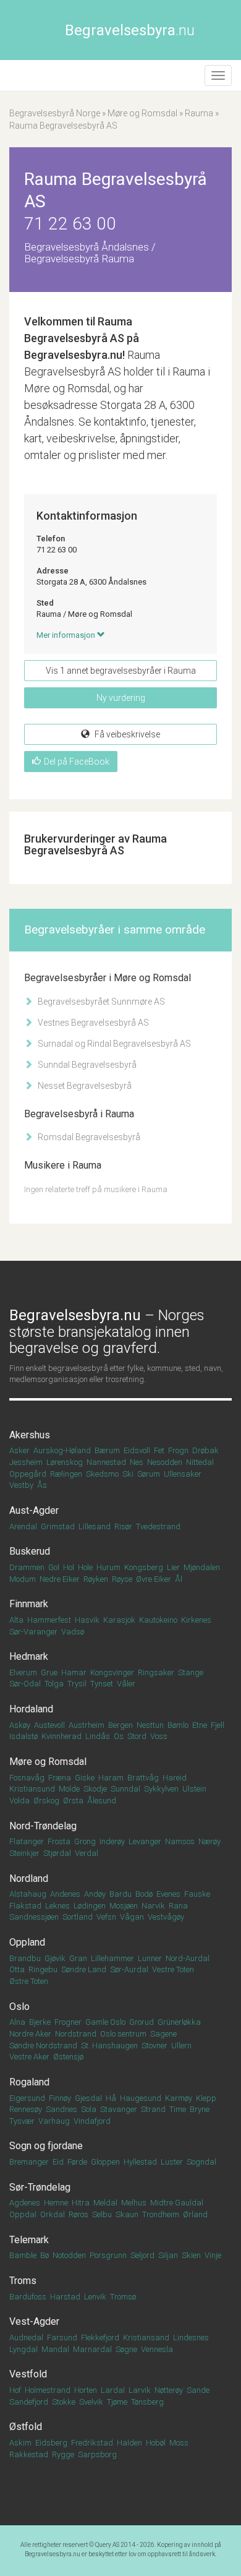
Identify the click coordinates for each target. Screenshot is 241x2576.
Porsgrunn (108, 2255)
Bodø (144, 1894)
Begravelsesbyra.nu (53, 2554)
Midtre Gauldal (177, 2203)
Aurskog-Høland (62, 1450)
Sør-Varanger (33, 1632)
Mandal (55, 2349)
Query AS (107, 2545)
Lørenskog (65, 1462)
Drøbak (205, 1450)
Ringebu (43, 1969)
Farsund (62, 2338)
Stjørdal (57, 1853)
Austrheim (87, 1725)
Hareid (175, 1778)
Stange (191, 1672)
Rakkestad (29, 2454)
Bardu (120, 1894)
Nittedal (200, 1462)
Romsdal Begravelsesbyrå (88, 1137)
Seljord (142, 2255)
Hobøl (156, 2443)
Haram (111, 1778)
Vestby (21, 1485)
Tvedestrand (158, 1526)
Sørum (149, 1474)
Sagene (163, 2034)
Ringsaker (156, 1672)
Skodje (95, 1789)
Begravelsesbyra (130, 30)
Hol (69, 1567)
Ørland (195, 2214)
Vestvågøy (166, 1917)
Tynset (102, 1684)
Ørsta (73, 1801)
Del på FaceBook (77, 762)
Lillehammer (112, 1958)
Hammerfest (49, 1620)
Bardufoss (28, 2297)
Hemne (56, 2203)
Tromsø (123, 2297)
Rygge (63, 2454)
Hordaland (31, 1709)
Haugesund (141, 2098)
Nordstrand (76, 2034)
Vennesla (157, 2349)
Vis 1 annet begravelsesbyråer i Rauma (121, 671)
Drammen (27, 1567)
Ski (128, 1474)
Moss (179, 2443)
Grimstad (58, 1526)
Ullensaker (183, 1474)
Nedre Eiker (60, 1579)
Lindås (98, 1736)
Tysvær (22, 2121)
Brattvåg (143, 1778)
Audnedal (26, 2338)
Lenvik (95, 2297)
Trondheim (161, 2214)
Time (178, 2109)
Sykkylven (161, 1789)
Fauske (197, 1894)
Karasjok (119, 1620)
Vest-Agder (34, 2321)
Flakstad (25, 1906)
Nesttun (150, 1725)
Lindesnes (191, 2338)
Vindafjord (92, 2121)
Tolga (54, 1684)
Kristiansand (146, 2338)
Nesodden (165, 1462)
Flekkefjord (100, 2338)
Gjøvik (55, 1958)
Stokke (64, 2402)
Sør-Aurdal (129, 1969)
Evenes (168, 1894)
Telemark (29, 2240)
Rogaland (29, 2082)
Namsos (180, 1841)
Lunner (150, 1958)
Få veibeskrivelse (126, 734)
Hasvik (87, 1620)
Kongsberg (144, 1567)
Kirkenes (196, 1620)
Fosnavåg (27, 1778)
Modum (23, 1579)
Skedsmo (102, 1474)
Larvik (140, 2390)
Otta (17, 1969)
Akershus (30, 1435)
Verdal (87, 1853)
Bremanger (29, 2162)
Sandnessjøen (34, 1917)
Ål (179, 1579)
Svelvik (91, 2402)
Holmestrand (48, 2390)
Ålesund (102, 1801)
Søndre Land (84, 1969)
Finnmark (29, 1604)
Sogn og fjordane (46, 2146)
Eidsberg (51, 2443)
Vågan (132, 1917)
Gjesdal (88, 2098)
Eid (58, 2162)
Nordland (29, 1878)
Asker (19, 1450)
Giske (85, 1778)
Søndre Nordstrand (43, 2046)
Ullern (181, 2046)
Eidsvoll (137, 1450)
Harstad (65, 2297)
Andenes (65, 1894)
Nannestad (106, 1462)
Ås (42, 1485)
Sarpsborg (97, 2454)
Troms (23, 2281)
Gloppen (105, 2162)
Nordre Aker (30, 2034)
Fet (159, 1450)
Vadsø (73, 1632)
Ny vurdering (121, 698)
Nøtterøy (169, 2390)
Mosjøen (124, 1906)
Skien (191, 2255)
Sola (89, 2109)
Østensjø (68, 2057)
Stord (137, 1736)
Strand (153, 2109)
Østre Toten (29, 1981)
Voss (159, 1736)
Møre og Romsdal (142, 113)
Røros (78, 2214)
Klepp (206, 2098)
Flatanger (27, 1841)
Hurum (108, 1567)
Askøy (20, 1725)
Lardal (113, 2390)
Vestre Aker (29, 2057)
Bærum (107, 1450)
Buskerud (30, 1551)
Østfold (26, 2427)
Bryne (200, 2109)
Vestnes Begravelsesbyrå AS (92, 1023)
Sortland (78, 1917)
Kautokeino (158, 1620)
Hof (15, 2390)
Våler (126, 1684)
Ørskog (46, 1801)
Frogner (68, 2022)
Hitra (81, 2203)
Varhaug (54, 2121)
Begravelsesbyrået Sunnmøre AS (100, 1002)
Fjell (218, 1725)
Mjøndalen (202, 1567)
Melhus (134, 2203)
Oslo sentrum (123, 2034)
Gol (54, 1567)
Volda (19, 1801)
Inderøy (112, 1841)
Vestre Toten (173, 1969)
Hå (111, 2098)
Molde (69, 1789)
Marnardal (92, 2349)
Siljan (168, 2255)
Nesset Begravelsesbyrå (84, 1086)
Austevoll (49, 1725)
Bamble (23, 2255)
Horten (86, 2390)
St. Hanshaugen (109, 2046)
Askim (20, 2443)
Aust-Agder (34, 1510)
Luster (172, 2162)
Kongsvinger (112, 1672)
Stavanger (119, 2109)
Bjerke (40, 2022)
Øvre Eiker (154, 1579)
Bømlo (178, 1725)
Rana (178, 1906)
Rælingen (66, 1474)
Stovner (154, 2046)
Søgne (126, 2349)
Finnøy (60, 2098)
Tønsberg (147, 2402)
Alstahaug (28, 1894)
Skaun (127, 2214)
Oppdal (23, 2214)
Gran (78, 1958)
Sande (198, 2390)
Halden (129, 2443)
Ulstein (194, 1789)
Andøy (95, 1894)
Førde (77, 2162)
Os (119, 1736)
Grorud (142, 2022)
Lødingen (90, 1906)
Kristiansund (32, 1789)
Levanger (145, 1841)
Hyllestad (140, 2162)
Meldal (105, 2203)
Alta (16, 1620)
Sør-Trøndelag (40, 2187)
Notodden (69, 2255)
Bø (44, 2255)
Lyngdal (23, 2349)
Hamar (74, 1672)
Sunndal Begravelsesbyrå (86, 1065)
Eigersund (27, 2098)
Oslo (19, 2007)
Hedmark (29, 1656)
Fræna (60, 1778)
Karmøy (179, 2098)
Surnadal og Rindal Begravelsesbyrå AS (113, 1044)
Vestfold (28, 2374)
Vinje (213, 2255)
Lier (173, 1567)
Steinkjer (24, 1853)
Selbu (102, 2214)
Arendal (23, 1526)
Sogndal (201, 2162)
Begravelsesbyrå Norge (55, 113)
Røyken (96, 1579)
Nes (137, 1462)
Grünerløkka (179, 2022)
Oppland (27, 1942)
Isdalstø (23, 1736)
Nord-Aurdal (188, 1958)
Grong (85, 1841)
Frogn (178, 1450)
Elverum (23, 1672)
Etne (200, 1725)
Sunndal (125, 1789)
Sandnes (61, 2109)
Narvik (153, 1906)
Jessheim (26, 1462)
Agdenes (25, 2203)
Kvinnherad (61, 1736)
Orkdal (53, 2214)
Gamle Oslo (105, 2022)
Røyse (122, 1579)
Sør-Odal (25, 1684)
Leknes (57, 1906)
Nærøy (209, 1841)
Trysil (77, 1684)
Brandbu (25, 1958)
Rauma (199, 113)
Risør (123, 1526)
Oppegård (28, 1474)
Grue (49, 1672)
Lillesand (95, 1526)
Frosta (59, 1841)
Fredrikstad (92, 2443)
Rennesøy (26, 2109)
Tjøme (117, 2402)
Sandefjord (29, 2402)
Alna (17, 2022)
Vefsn (106, 1917)
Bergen (120, 1725)
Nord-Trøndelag (43, 1826)
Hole (85, 1567)
